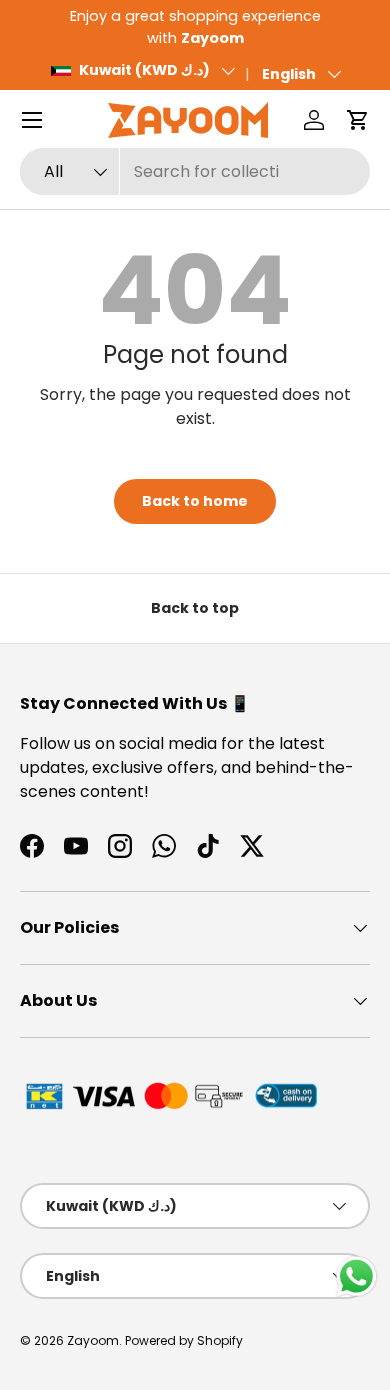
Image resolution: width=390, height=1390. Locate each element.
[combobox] (195, 171)
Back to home (195, 501)
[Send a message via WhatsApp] (356, 1276)
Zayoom (93, 1340)
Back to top (195, 608)
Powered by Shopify (184, 1340)
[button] (358, 120)
